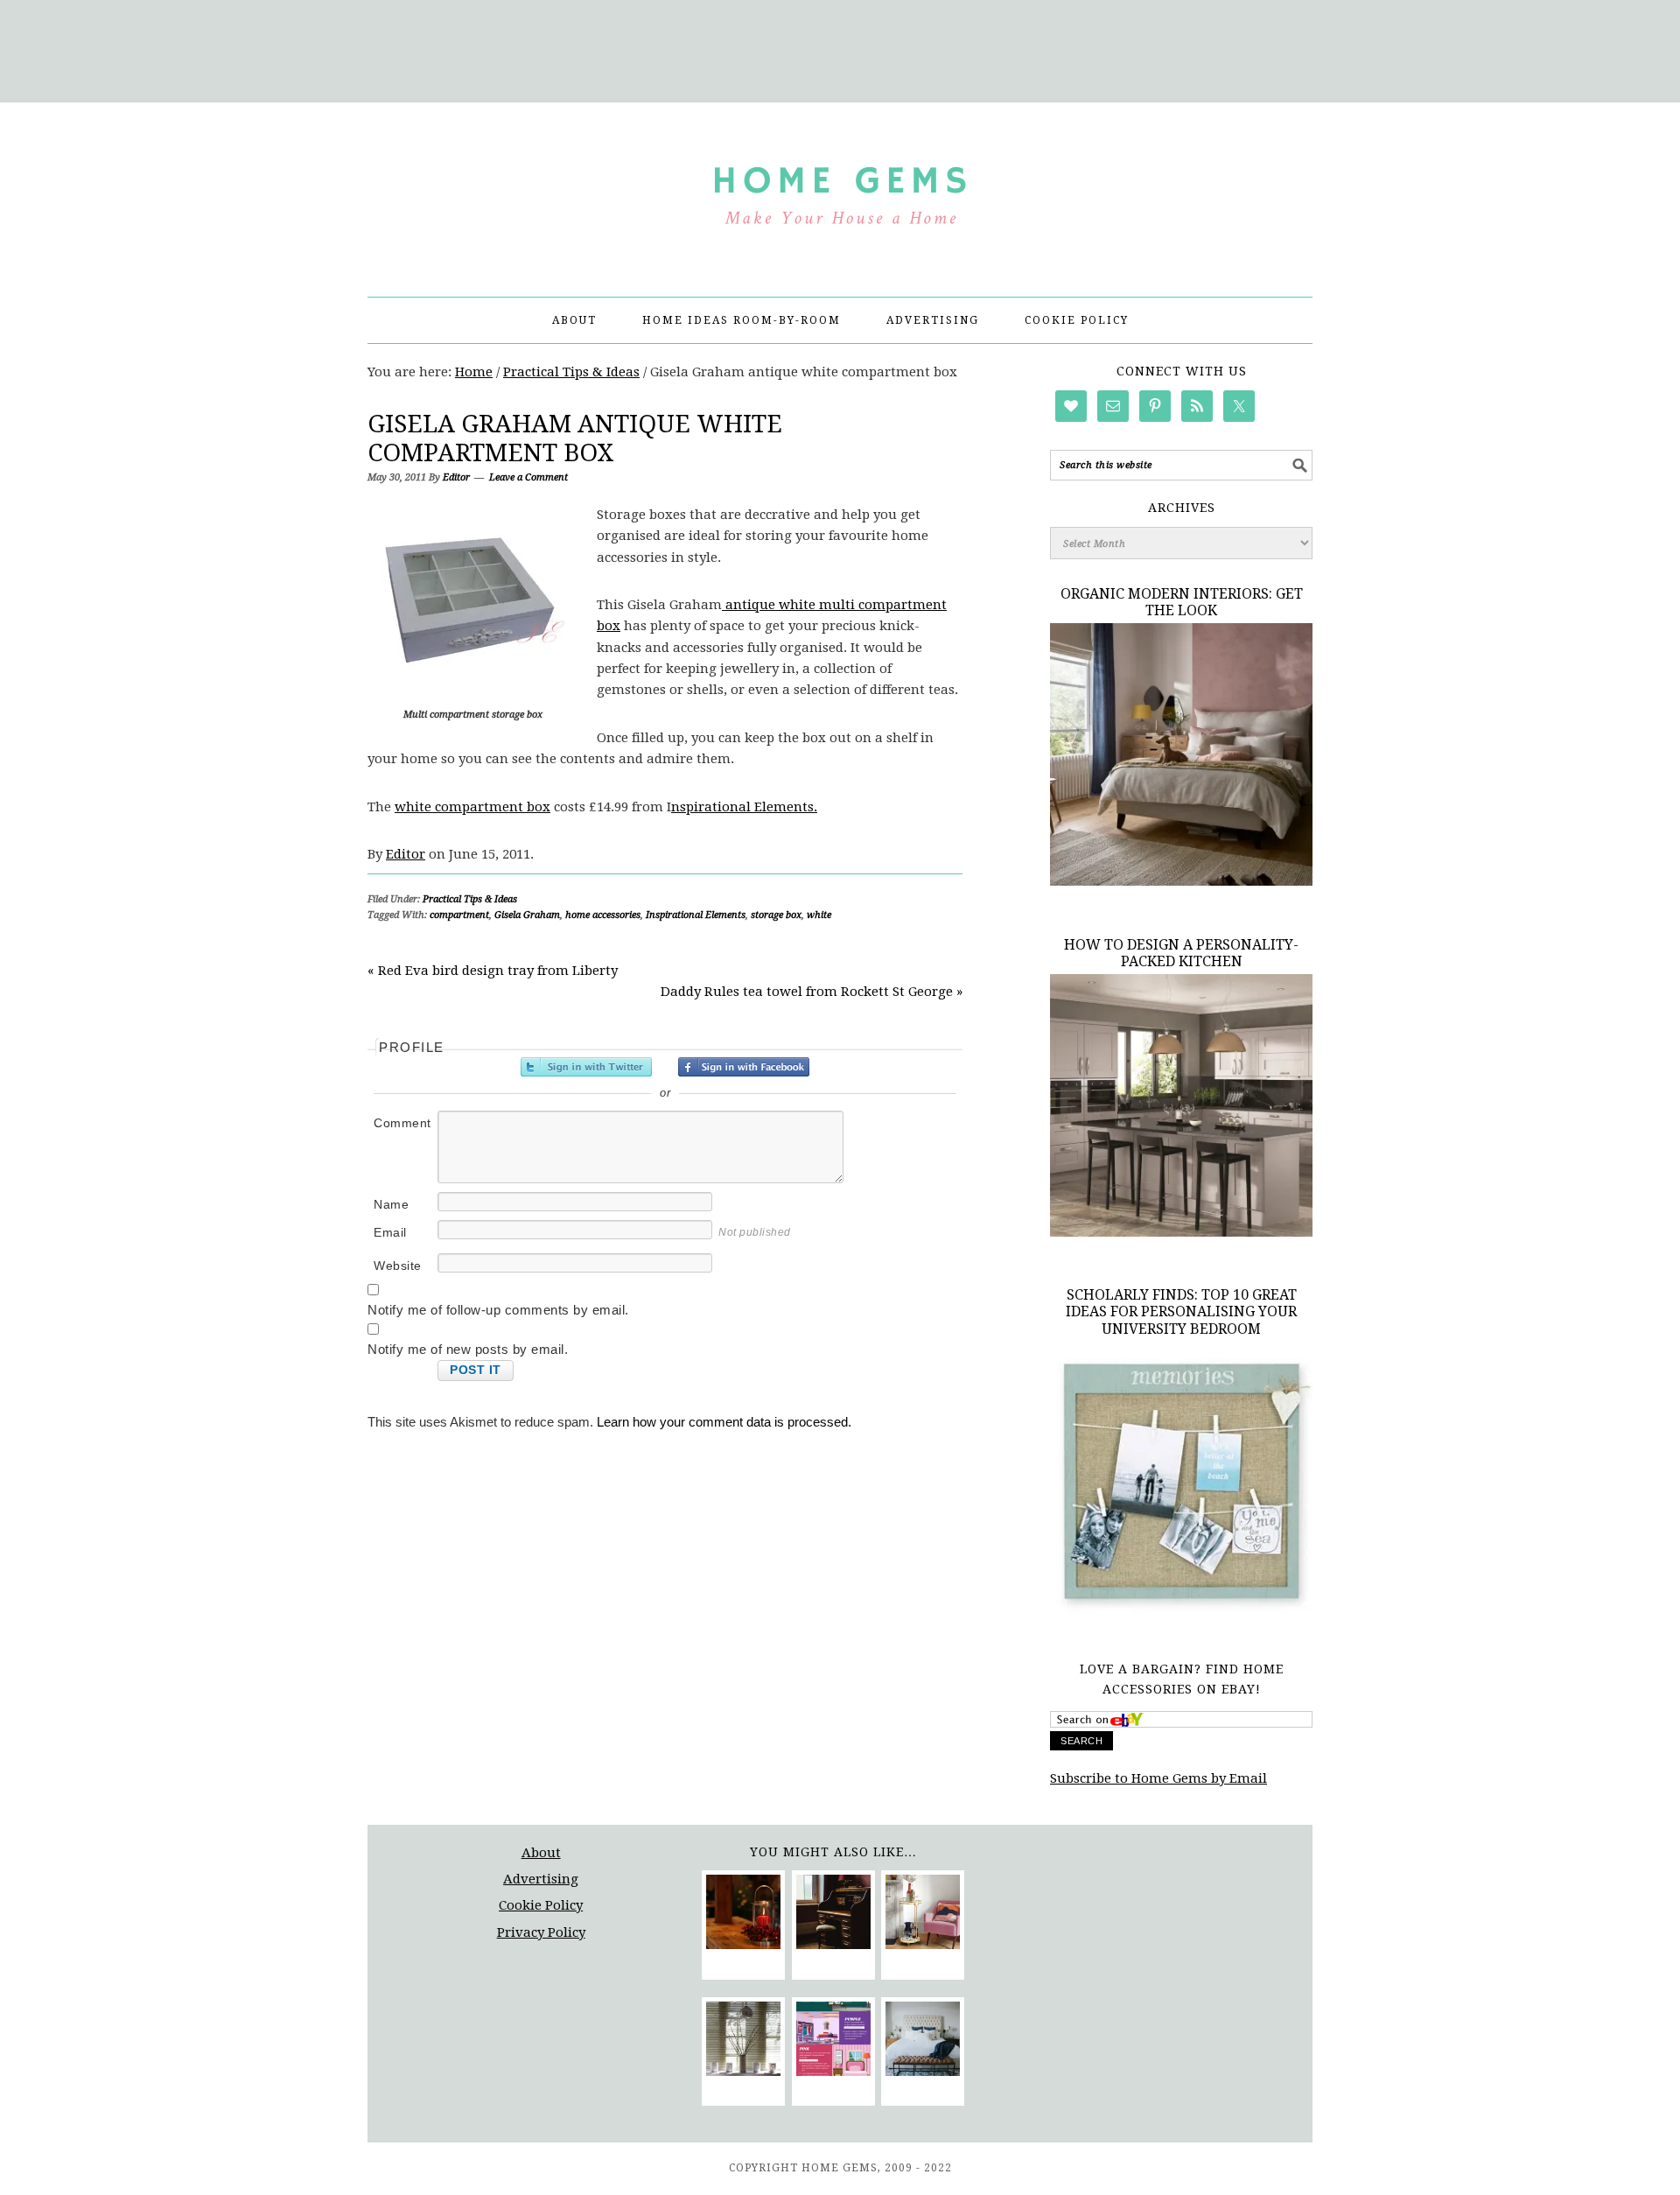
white (819, 915)
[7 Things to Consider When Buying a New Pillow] (923, 2042)
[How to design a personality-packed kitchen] (1181, 1232)
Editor (406, 854)
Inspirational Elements (696, 915)
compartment (459, 915)
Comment (402, 1123)
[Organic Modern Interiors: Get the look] (1181, 881)
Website (398, 1266)
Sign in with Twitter (586, 1067)
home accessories (603, 915)
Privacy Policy (541, 1932)
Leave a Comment (528, 477)
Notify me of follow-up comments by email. (498, 1310)
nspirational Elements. (744, 807)
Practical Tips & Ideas (470, 899)
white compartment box (472, 807)
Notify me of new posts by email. (468, 1349)
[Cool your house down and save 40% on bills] (743, 2042)
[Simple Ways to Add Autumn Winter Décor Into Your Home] (743, 1915)
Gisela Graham (527, 915)
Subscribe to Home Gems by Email (1158, 1778)
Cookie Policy (541, 1905)
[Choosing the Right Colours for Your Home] (833, 2042)
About (541, 1853)
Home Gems (840, 192)
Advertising (541, 1879)
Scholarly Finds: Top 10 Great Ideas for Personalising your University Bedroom (1181, 1311)
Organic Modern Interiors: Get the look (1182, 602)
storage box (776, 915)
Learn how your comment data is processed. (724, 1422)
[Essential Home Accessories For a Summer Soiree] (923, 1915)
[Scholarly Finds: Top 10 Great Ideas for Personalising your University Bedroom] (1181, 1614)
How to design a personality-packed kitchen (1181, 953)
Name (391, 1204)
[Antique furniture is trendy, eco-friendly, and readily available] (833, 1915)
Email (390, 1232)
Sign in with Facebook (744, 1067)
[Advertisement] (840, 48)
